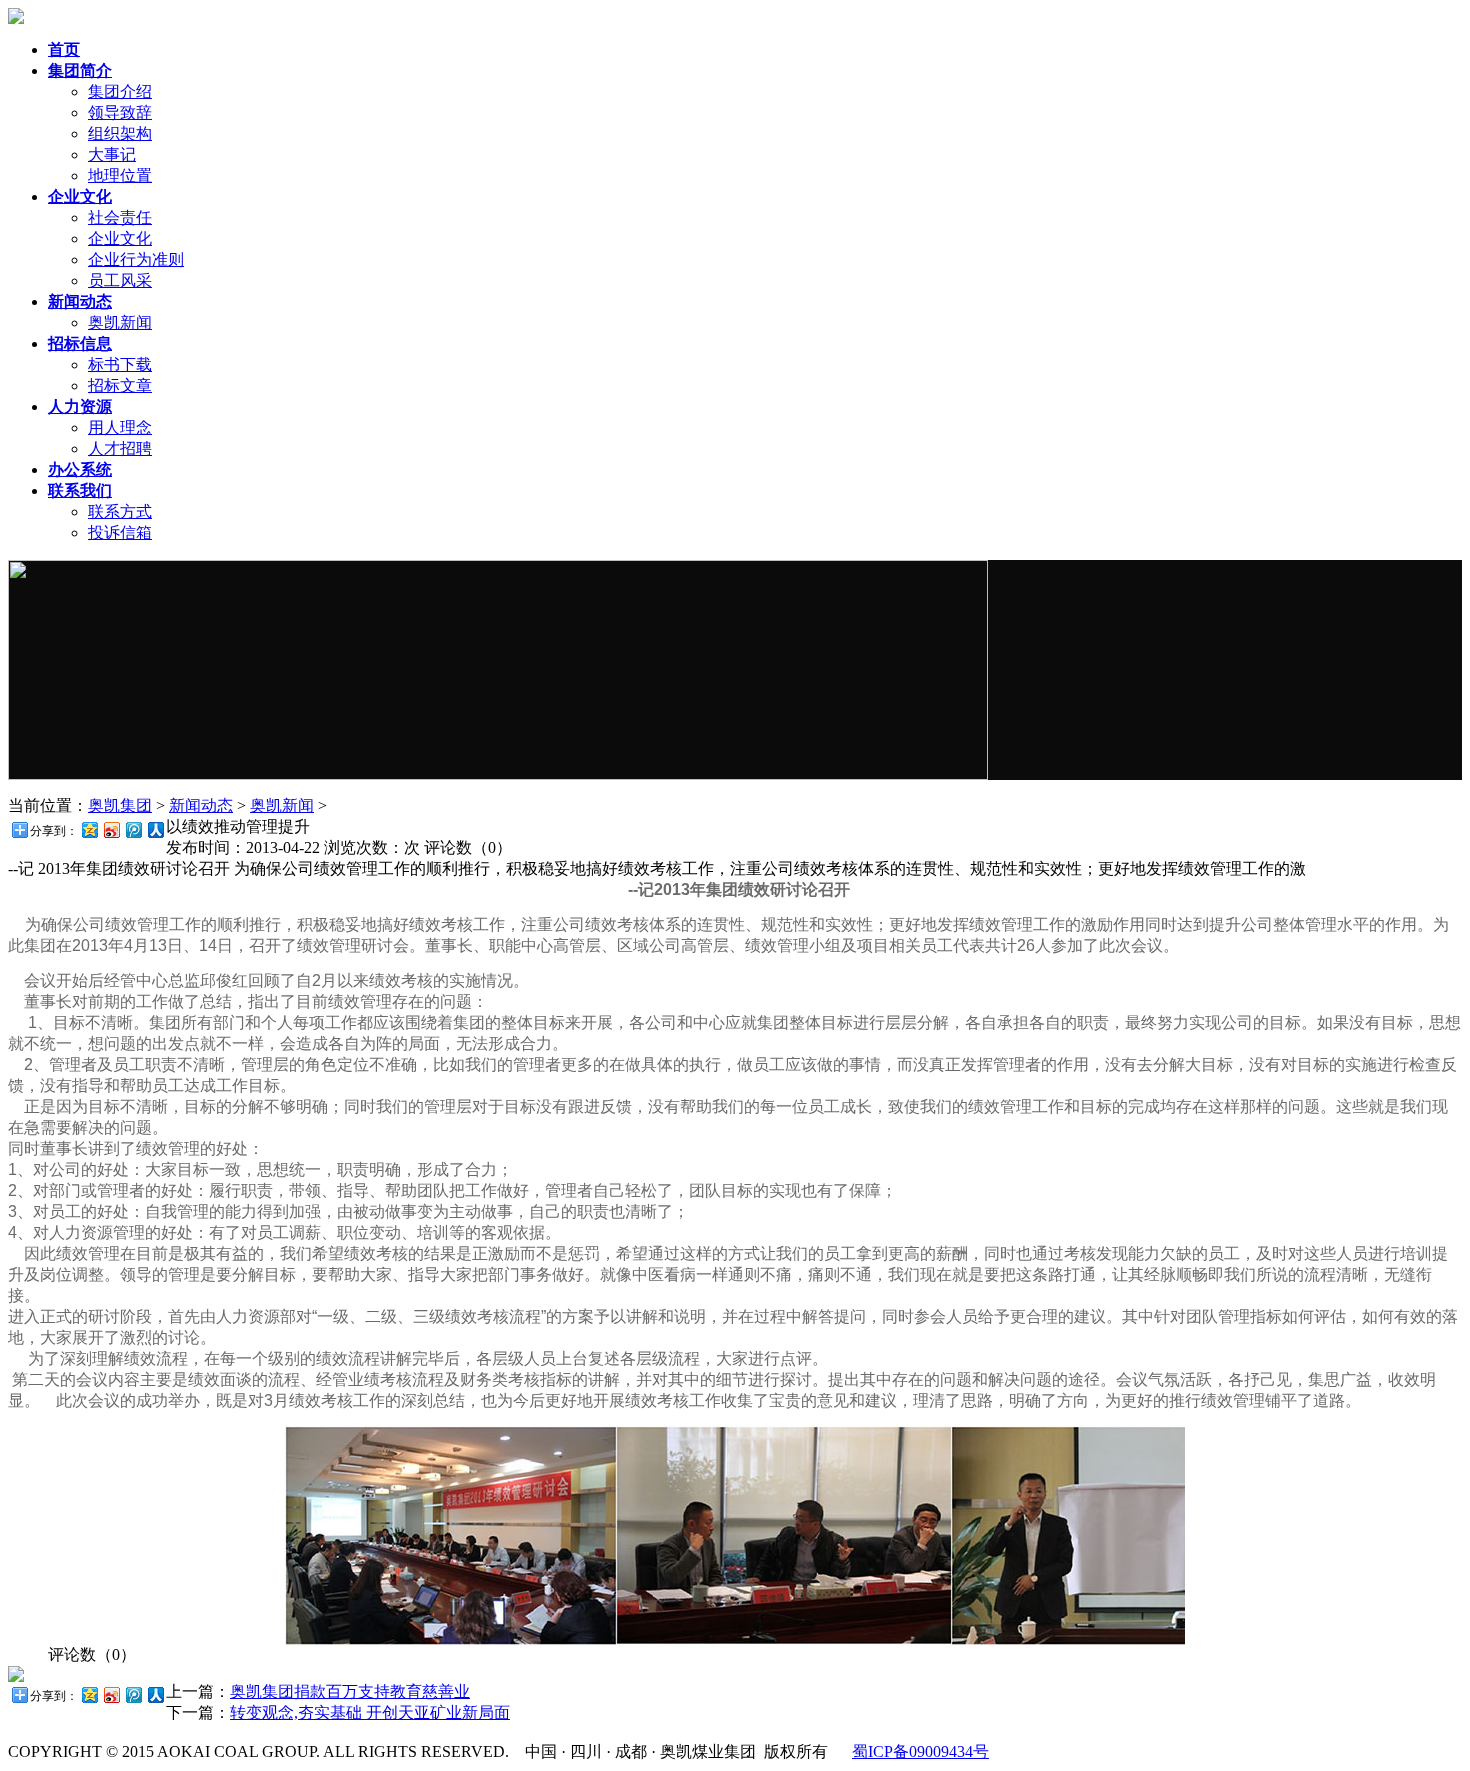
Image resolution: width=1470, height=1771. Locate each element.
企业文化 (80, 196)
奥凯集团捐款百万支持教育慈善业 (350, 1691)
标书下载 (120, 364)
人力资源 (80, 406)
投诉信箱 (120, 532)
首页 (64, 49)
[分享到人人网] (155, 829)
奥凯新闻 (120, 322)
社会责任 (120, 217)
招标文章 (120, 385)
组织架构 (120, 133)
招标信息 (80, 343)
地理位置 (120, 175)
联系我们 (80, 490)
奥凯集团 (120, 805)
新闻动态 (80, 301)
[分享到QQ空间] (89, 829)
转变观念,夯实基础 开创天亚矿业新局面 (370, 1712)
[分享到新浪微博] (111, 829)
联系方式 (120, 511)
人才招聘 (120, 448)
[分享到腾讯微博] (133, 829)
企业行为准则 (136, 259)
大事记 (112, 154)
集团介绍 (120, 91)
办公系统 (80, 469)
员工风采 (120, 280)
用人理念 (120, 427)
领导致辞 (120, 112)
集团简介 (80, 70)
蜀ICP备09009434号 (920, 1751)
